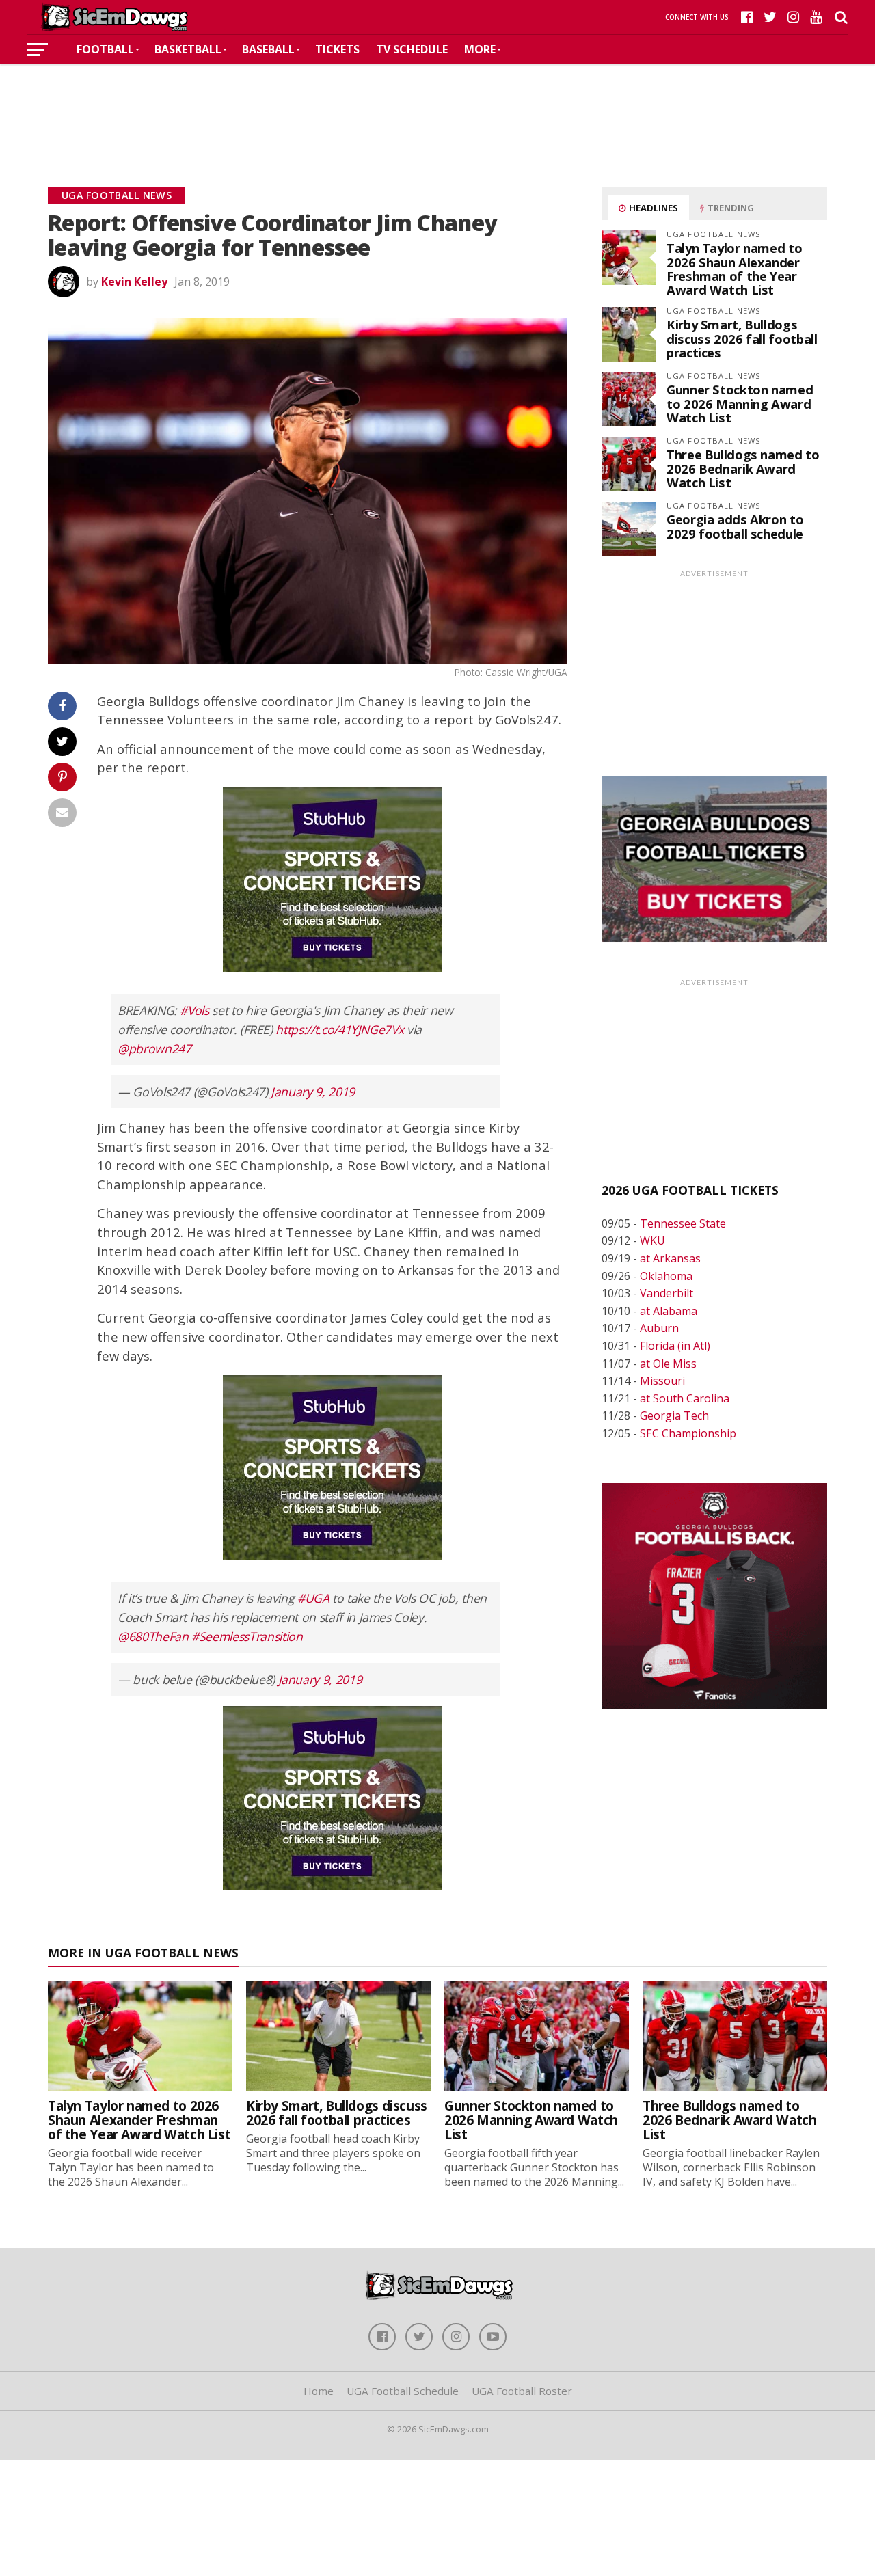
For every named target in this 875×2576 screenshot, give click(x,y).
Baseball (268, 49)
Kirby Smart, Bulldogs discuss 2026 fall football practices (742, 338)
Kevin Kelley (134, 282)
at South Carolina (685, 1398)
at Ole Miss (668, 1364)
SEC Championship (688, 1433)
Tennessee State (683, 1223)
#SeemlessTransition (247, 1636)
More (480, 49)
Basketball (188, 49)
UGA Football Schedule (403, 2391)
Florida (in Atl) (675, 1346)
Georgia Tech (674, 1415)
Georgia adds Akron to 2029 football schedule (735, 526)
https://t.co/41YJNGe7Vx (339, 1029)
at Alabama (669, 1311)
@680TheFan (153, 1636)
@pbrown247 (154, 1048)
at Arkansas (670, 1258)
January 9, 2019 (313, 1092)
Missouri (662, 1381)
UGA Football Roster (522, 2391)
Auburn (659, 1328)
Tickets (337, 49)
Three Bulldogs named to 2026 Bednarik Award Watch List (743, 468)
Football (105, 49)
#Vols (194, 1010)
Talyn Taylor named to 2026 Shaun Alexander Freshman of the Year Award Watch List (734, 269)
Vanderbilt (667, 1293)
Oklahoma (666, 1276)
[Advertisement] (437, 105)
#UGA (313, 1598)
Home (319, 2391)
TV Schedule (412, 49)
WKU (652, 1240)
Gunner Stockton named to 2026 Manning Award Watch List (740, 403)
